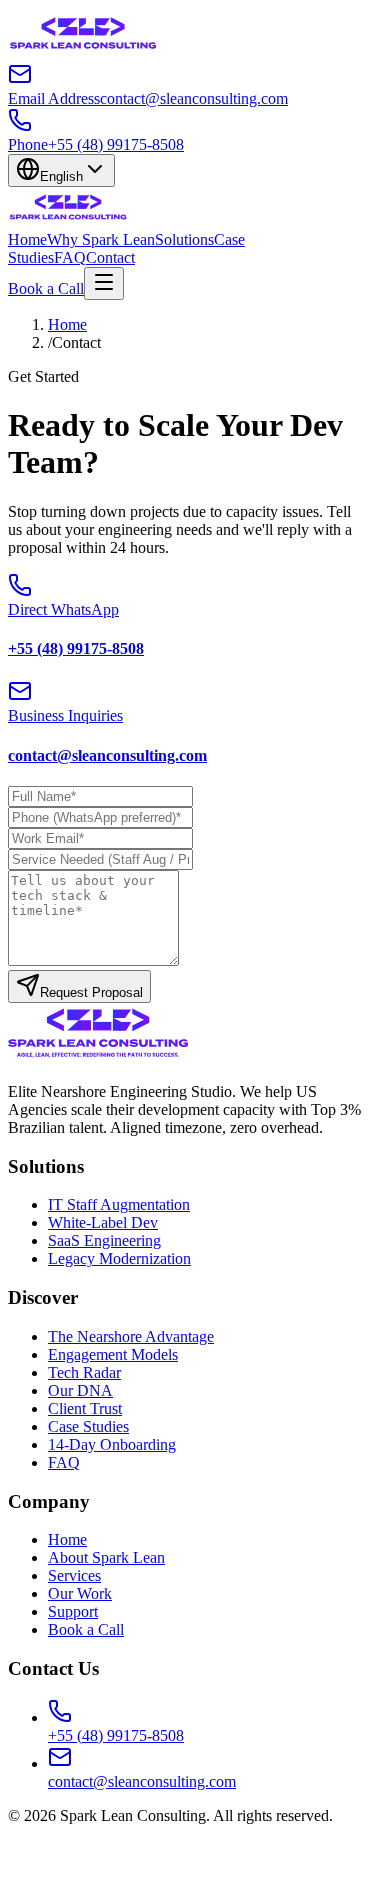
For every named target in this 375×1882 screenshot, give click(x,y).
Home (27, 239)
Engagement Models (113, 1354)
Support (73, 1611)
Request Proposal (91, 992)
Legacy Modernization (119, 1258)
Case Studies (88, 1426)
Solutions (184, 239)
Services (74, 1575)
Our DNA (80, 1390)
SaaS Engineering (104, 1240)
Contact (110, 257)
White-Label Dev (103, 1222)
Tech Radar (84, 1372)
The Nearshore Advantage (131, 1336)
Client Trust (85, 1408)
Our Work (80, 1593)
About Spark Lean (106, 1557)
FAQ (70, 257)
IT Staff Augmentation (119, 1204)
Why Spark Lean (101, 239)
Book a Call (46, 288)
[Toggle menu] (104, 283)
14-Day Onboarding (112, 1444)
